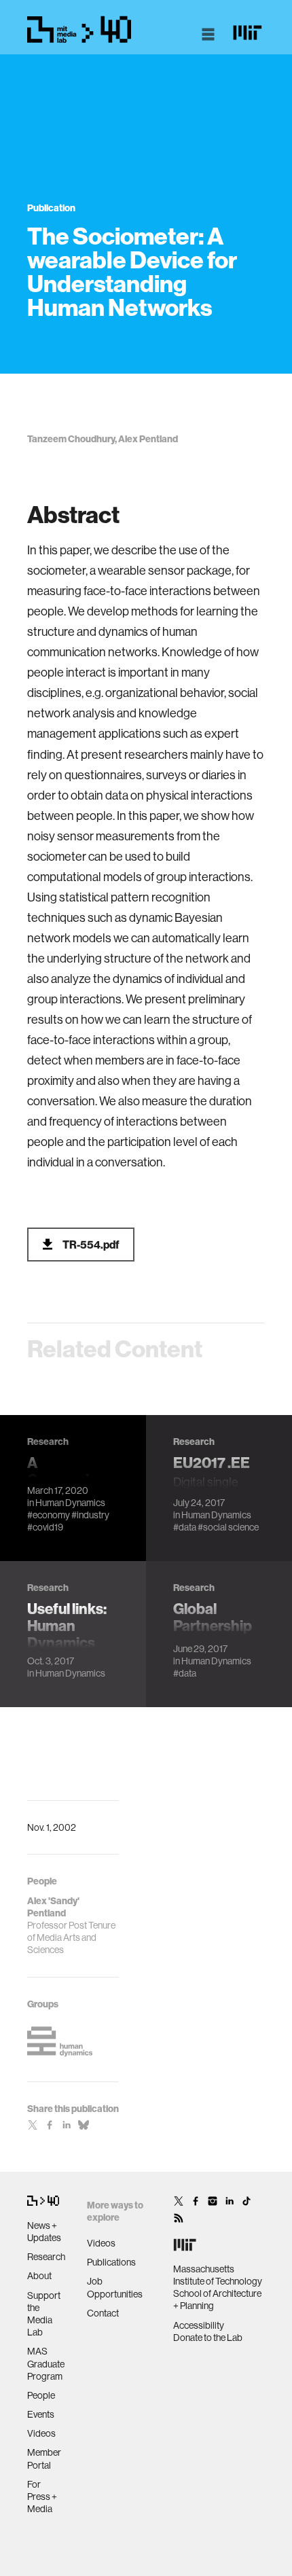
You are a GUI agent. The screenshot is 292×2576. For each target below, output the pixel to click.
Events (41, 2414)
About (39, 2276)
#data (185, 1527)
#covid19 (45, 1527)
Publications (111, 2262)
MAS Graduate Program (46, 2363)
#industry (90, 1515)
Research (46, 2257)
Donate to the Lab (208, 2338)
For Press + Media (42, 2497)
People (41, 2395)
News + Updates (44, 2232)
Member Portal (44, 2458)
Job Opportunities (115, 2287)
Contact (103, 2313)
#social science (228, 1527)
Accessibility (199, 2325)
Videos (41, 2433)
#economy (49, 1515)
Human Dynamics (70, 1503)
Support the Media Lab (44, 2314)
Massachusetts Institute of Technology (218, 2275)
